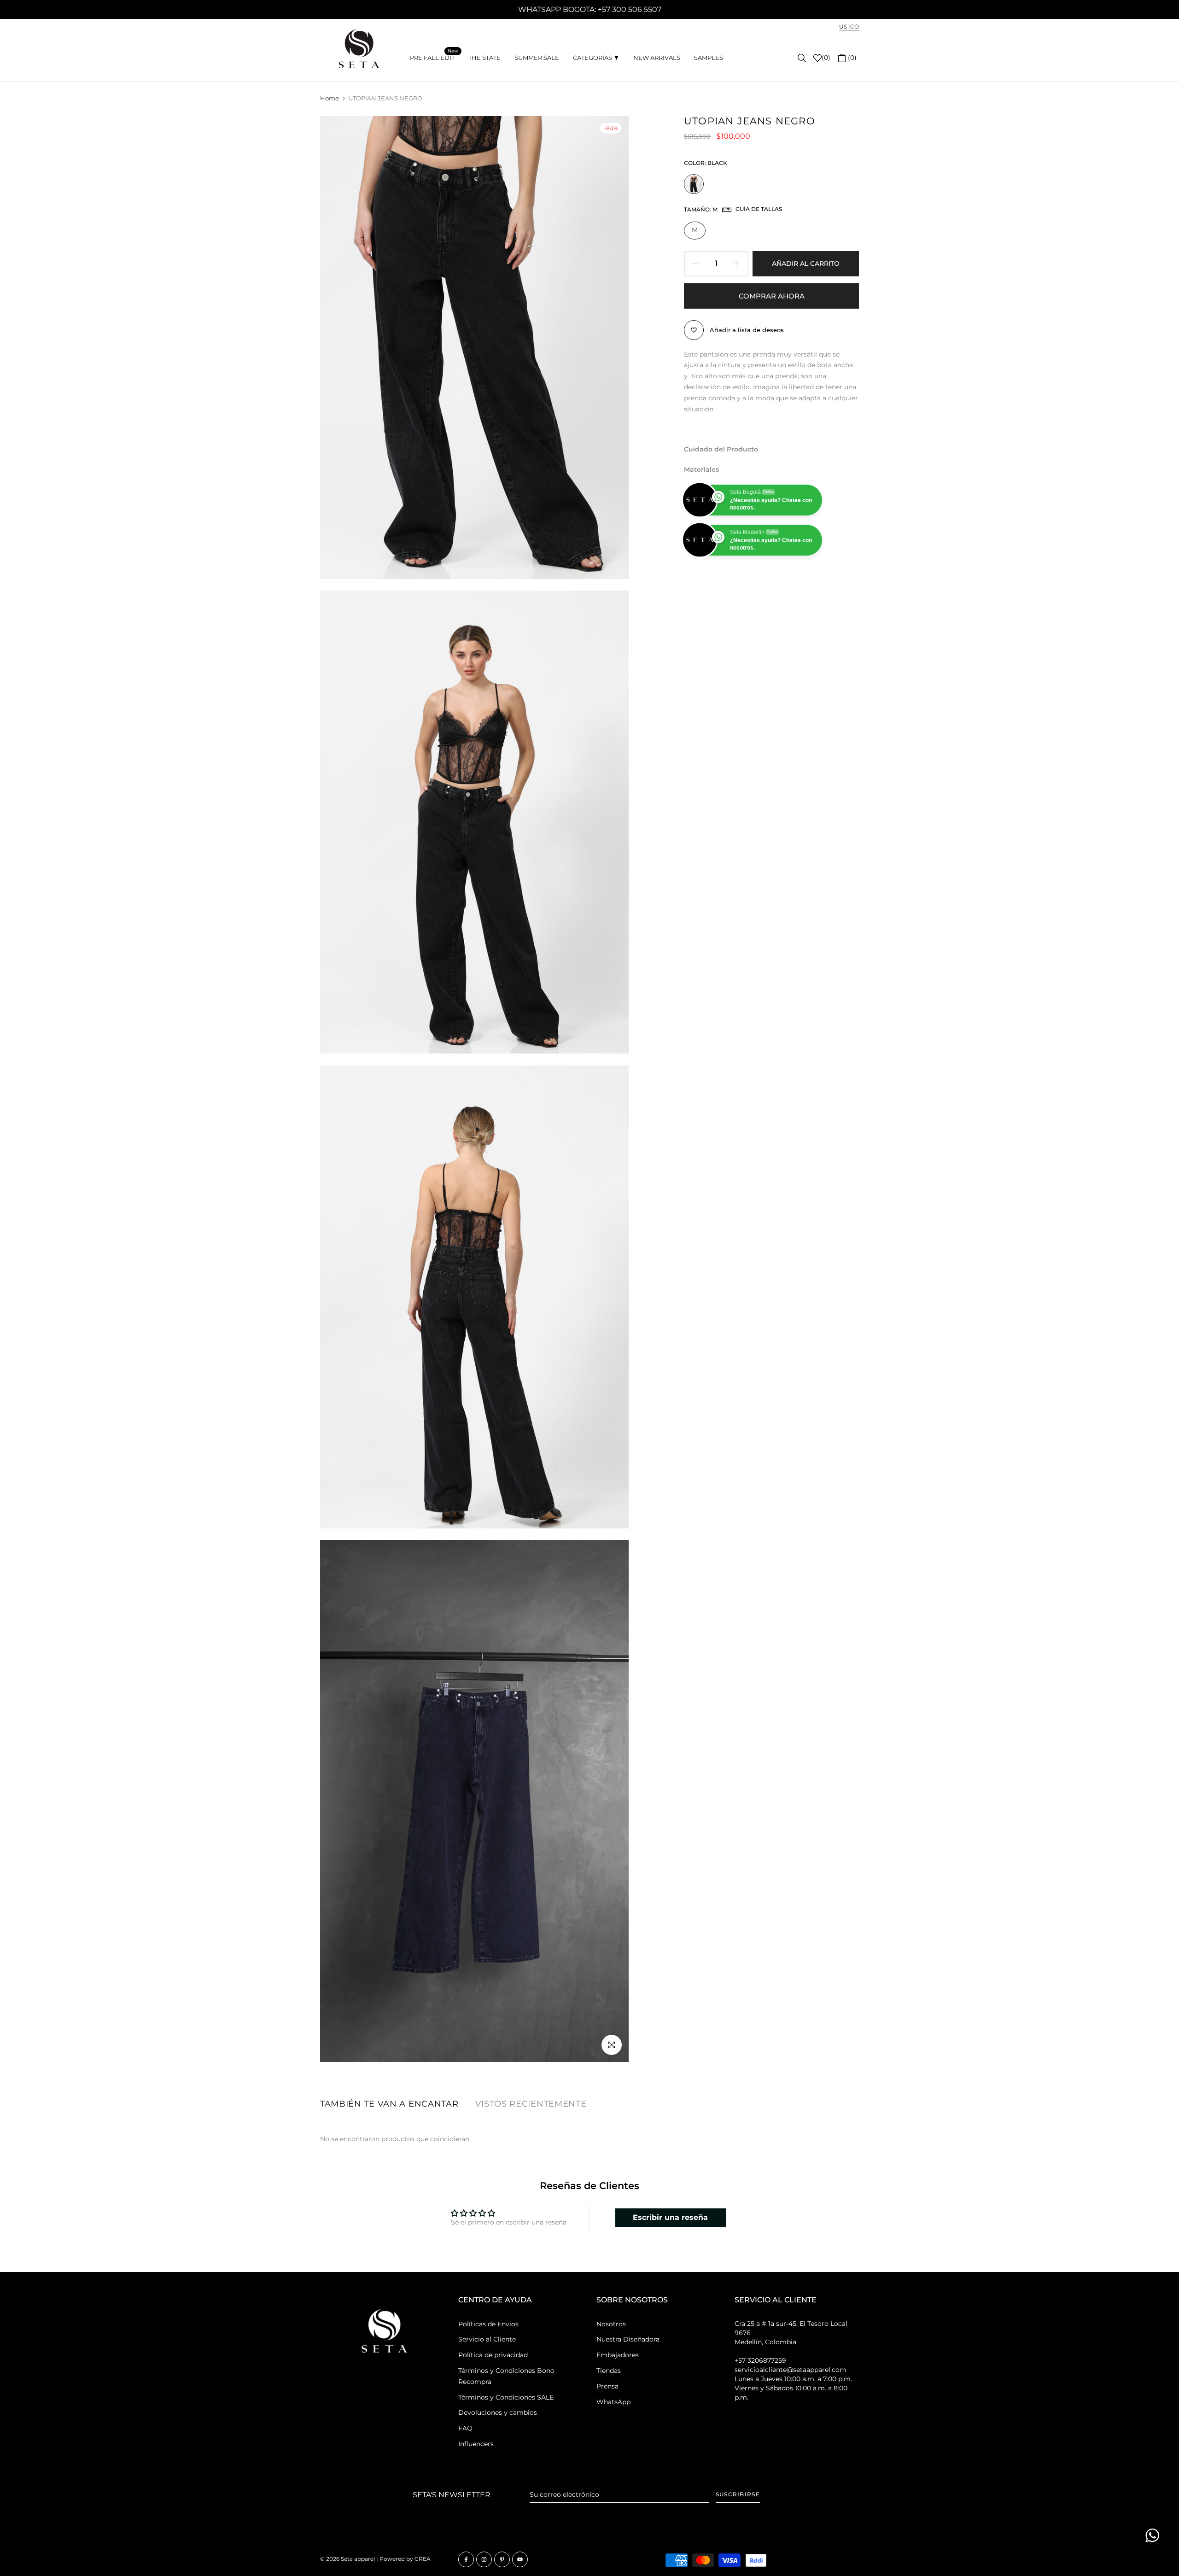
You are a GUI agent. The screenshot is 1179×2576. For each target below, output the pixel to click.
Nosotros (611, 2324)
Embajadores (618, 2355)
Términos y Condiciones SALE (506, 2397)
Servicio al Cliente (487, 2339)
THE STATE (484, 58)
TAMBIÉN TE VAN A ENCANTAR (389, 2104)
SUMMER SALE (537, 58)
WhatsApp (613, 2402)
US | (845, 26)
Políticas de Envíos (488, 2324)
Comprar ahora (772, 296)
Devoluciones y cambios (498, 2412)
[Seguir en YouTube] (520, 2559)
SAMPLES (709, 58)
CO (855, 26)
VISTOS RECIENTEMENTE (531, 2104)
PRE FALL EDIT (434, 57)
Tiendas (609, 2371)
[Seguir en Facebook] (466, 2559)
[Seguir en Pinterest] (502, 2559)
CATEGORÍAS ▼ (596, 58)
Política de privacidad (493, 2355)
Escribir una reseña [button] (670, 2217)
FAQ (465, 2428)
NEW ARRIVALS (657, 58)
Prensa (607, 2386)
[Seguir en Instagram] (484, 2559)
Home (330, 98)
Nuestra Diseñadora (628, 2339)
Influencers (476, 2444)
